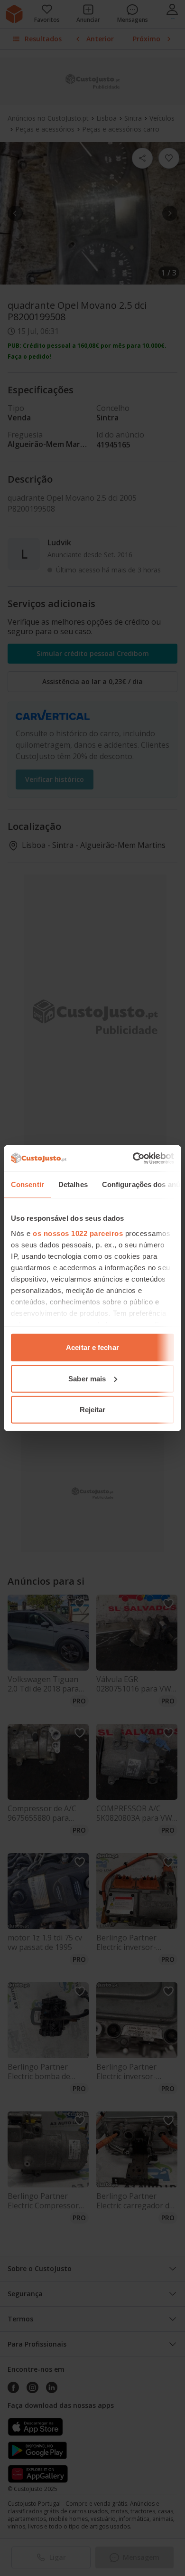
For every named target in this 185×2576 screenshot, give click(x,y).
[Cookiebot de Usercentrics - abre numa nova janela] (133, 1158)
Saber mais (87, 1378)
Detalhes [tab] (73, 1184)
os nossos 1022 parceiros (78, 1233)
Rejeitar (93, 1410)
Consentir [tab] (28, 1184)
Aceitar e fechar (92, 1347)
